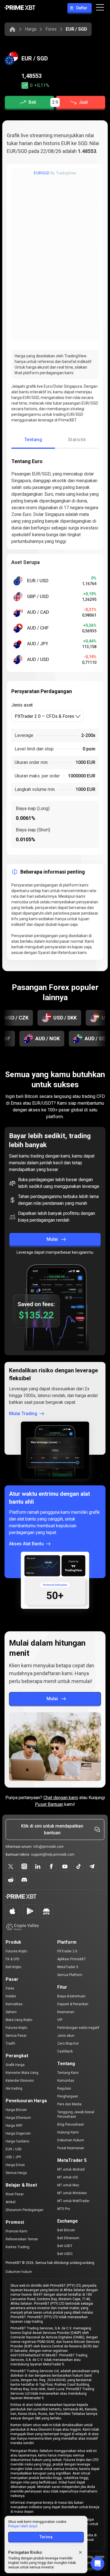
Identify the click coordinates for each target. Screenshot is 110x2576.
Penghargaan (68, 2096)
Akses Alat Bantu (26, 1544)
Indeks (11, 1996)
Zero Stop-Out (68, 2043)
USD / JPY (13, 2157)
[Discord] (24, 1880)
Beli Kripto (13, 1967)
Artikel (11, 2202)
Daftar (82, 8)
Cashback (65, 2051)
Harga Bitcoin (16, 2110)
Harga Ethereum (18, 2118)
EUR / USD (14, 2149)
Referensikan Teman (22, 2239)
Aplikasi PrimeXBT (71, 1959)
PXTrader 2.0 (67, 1951)
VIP (60, 2020)
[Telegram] (92, 1866)
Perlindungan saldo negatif (78, 2028)
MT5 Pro (64, 2209)
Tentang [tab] (33, 440)
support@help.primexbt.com (53, 1855)
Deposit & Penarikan (73, 2004)
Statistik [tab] (77, 440)
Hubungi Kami (68, 2132)
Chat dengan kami (61, 1798)
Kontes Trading (17, 2247)
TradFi (10, 2043)
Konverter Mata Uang (22, 2073)
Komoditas (14, 2004)
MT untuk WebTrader (73, 2201)
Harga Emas (15, 2165)
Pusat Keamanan (71, 2148)
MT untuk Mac (68, 2185)
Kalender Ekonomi (20, 2081)
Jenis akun (66, 2036)
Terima (46, 2537)
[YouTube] (65, 1866)
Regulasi (64, 2088)
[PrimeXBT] (20, 8)
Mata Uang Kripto (19, 2020)
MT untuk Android (71, 2169)
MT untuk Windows (72, 2193)
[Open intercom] (98, 2564)
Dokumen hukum (19, 2272)
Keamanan (66, 2012)
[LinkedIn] (38, 1866)
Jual (83, 102)
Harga (31, 29)
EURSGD (42, 173)
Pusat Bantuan (49, 1804)
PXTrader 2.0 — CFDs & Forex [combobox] (44, 716)
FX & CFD (13, 1959)
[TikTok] (78, 1866)
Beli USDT (65, 2246)
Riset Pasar (15, 2194)
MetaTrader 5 (68, 1967)
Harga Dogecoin (18, 2133)
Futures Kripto (16, 1951)
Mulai (52, 1239)
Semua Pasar (16, 2036)
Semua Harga (16, 2173)
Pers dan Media (69, 2104)
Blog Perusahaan (71, 2124)
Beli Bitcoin (66, 2230)
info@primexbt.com (49, 1847)
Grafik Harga (15, 2065)
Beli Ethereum (68, 2238)
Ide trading (14, 2088)
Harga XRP (14, 2126)
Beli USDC (65, 2254)
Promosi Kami (16, 2231)
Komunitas (66, 2081)
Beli (32, 102)
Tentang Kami (68, 2073)
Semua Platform (70, 1975)
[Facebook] (51, 1866)
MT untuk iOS (68, 2177)
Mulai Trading (23, 1414)
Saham (11, 2012)
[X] (11, 1866)
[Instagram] (24, 1866)
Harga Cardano (17, 2141)
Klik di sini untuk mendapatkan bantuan (52, 1829)
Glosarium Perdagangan (25, 2210)
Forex (51, 29)
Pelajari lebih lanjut (23, 2526)
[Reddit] (11, 1880)
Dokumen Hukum (71, 2140)
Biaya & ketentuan (71, 1996)
